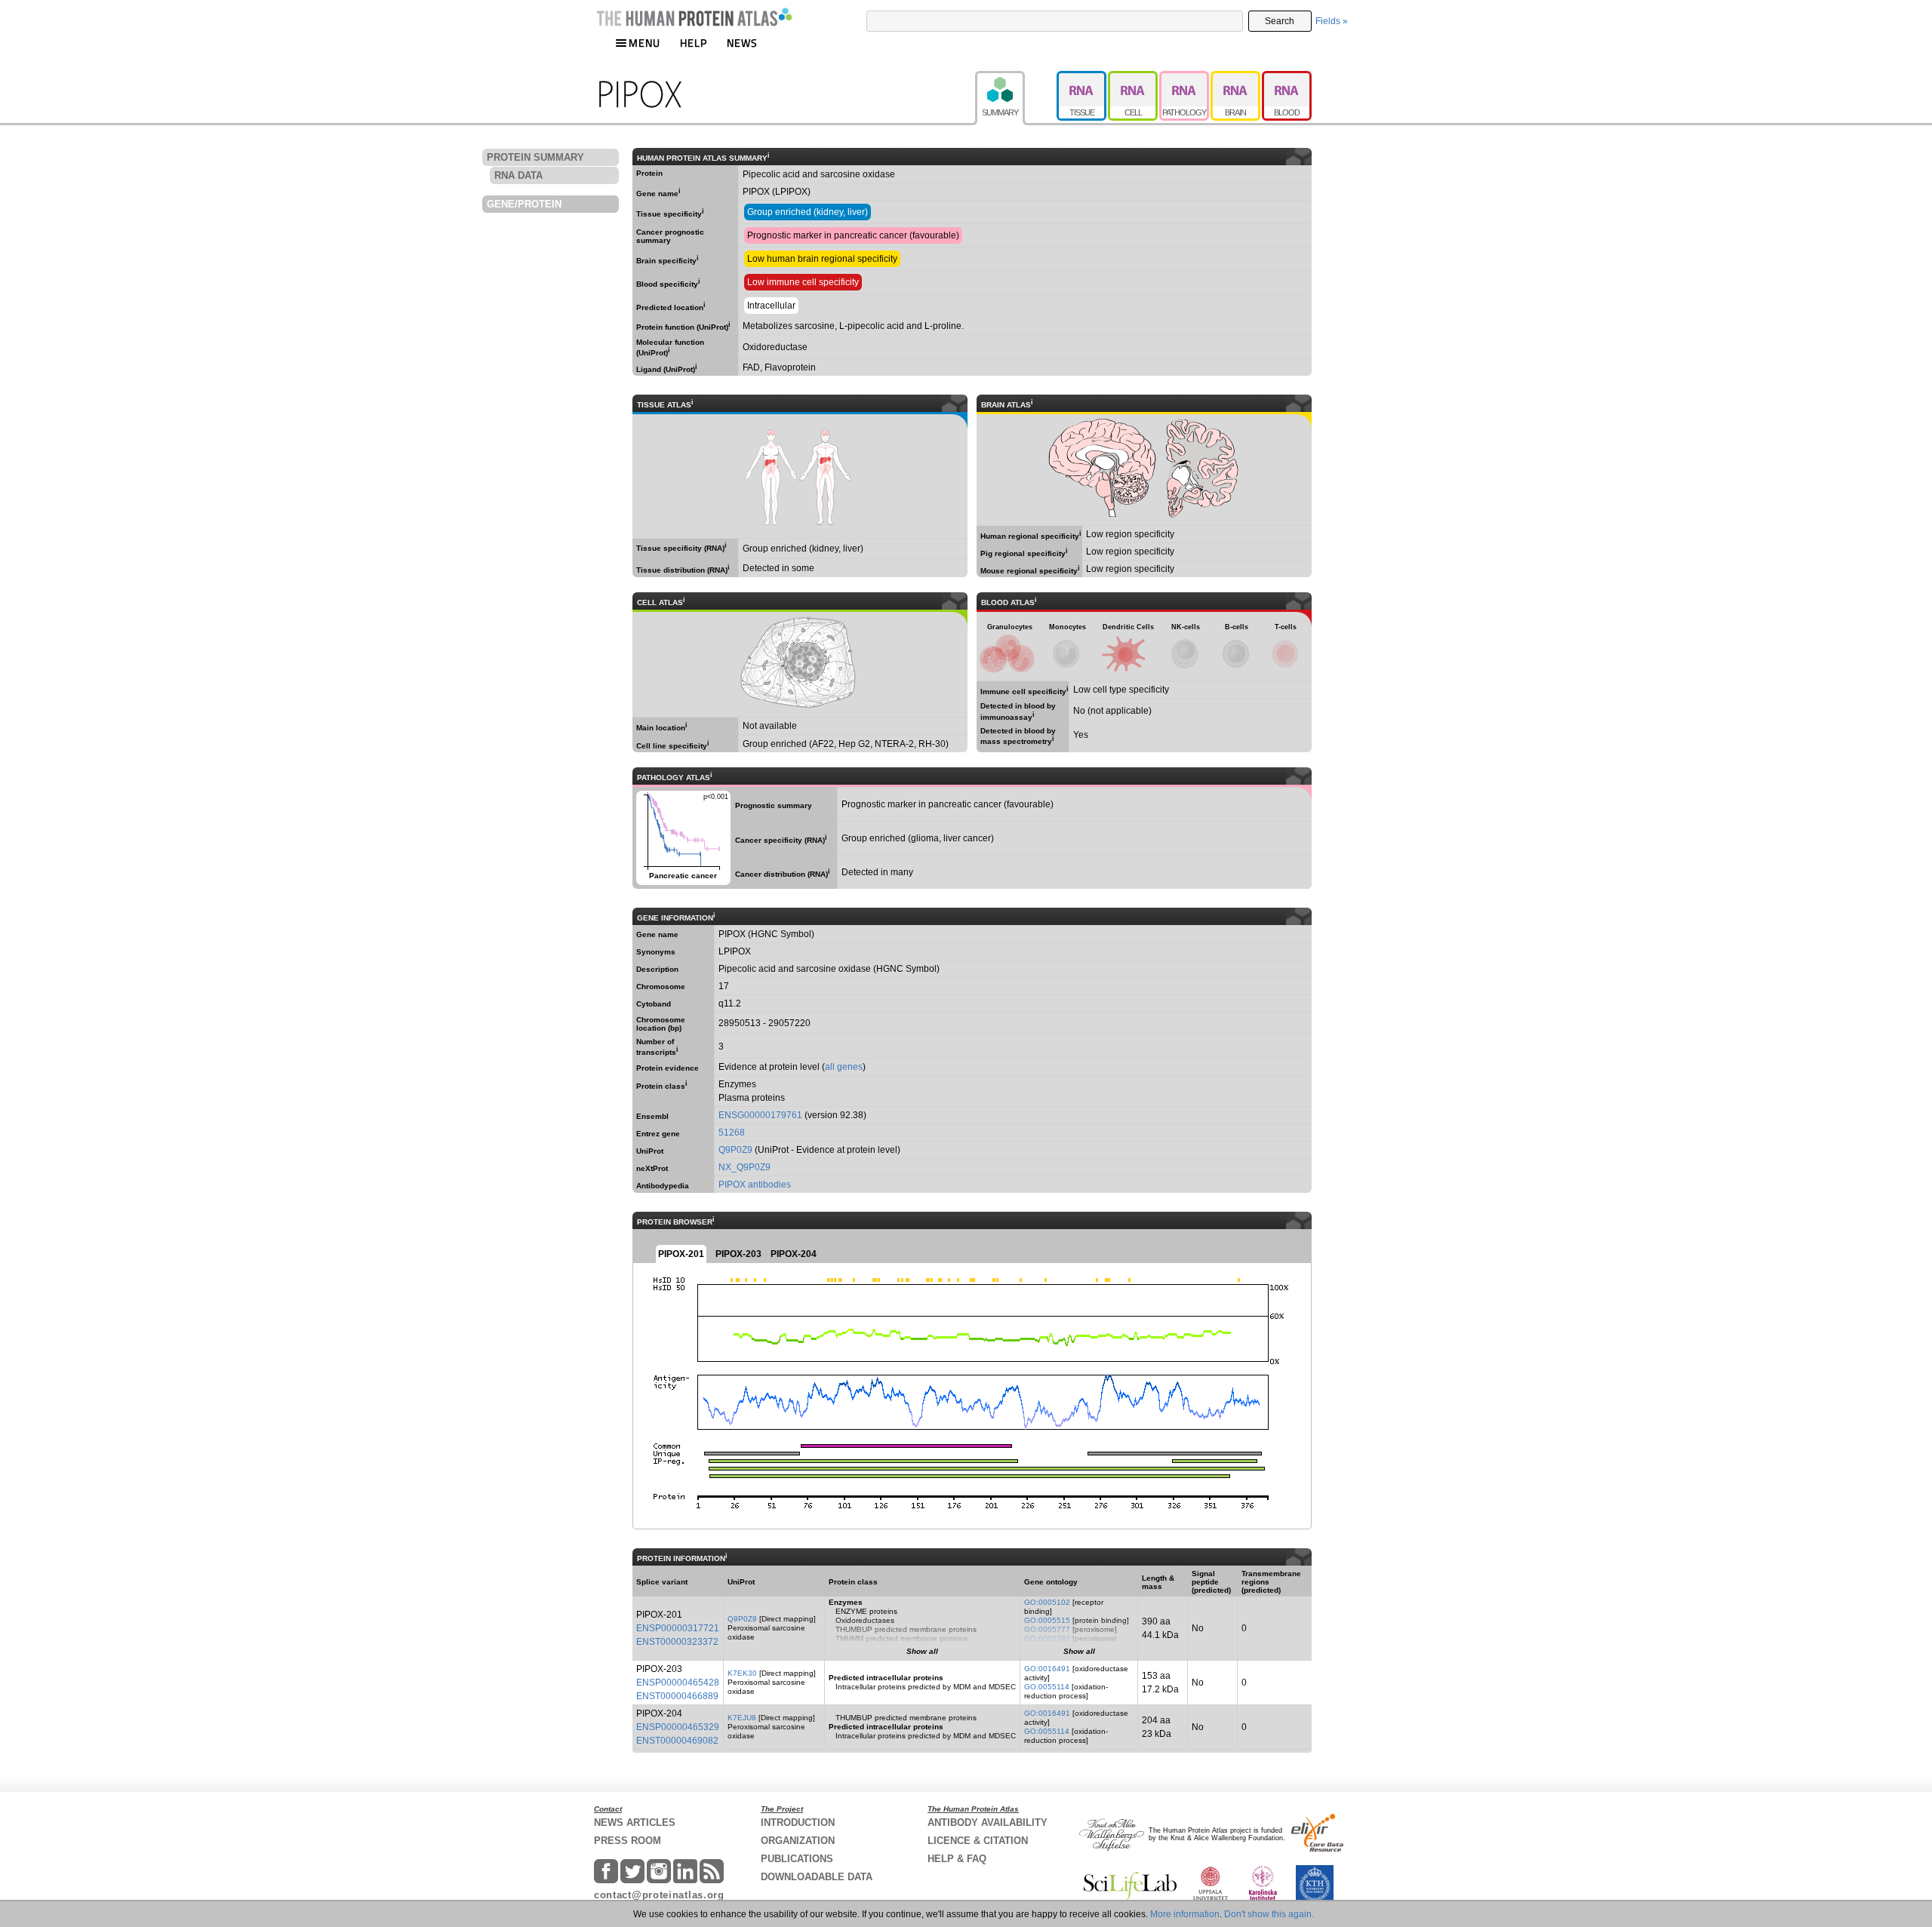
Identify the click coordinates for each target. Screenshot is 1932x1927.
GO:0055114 (1047, 1687)
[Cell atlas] (1134, 78)
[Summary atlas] (1016, 78)
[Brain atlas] (1236, 78)
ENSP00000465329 (678, 1727)
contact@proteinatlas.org (659, 1895)
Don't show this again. (1269, 1914)
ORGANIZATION (798, 1841)
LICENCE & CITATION (978, 1841)
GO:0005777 (1047, 1629)
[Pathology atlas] (1185, 78)
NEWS (742, 43)
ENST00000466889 (677, 1696)
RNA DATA (518, 175)
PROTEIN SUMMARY (535, 157)
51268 (732, 1133)
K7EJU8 (742, 1718)
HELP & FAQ (957, 1859)
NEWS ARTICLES (635, 1823)
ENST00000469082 (677, 1741)
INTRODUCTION (798, 1823)
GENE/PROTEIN (524, 204)
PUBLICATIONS (797, 1859)
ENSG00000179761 (760, 1115)
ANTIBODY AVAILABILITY (988, 1823)
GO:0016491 (1047, 1669)
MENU (645, 43)
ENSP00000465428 (678, 1683)
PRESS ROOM (628, 1841)
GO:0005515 (1047, 1620)
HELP (694, 43)
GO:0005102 (1047, 1602)
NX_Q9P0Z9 (744, 1167)
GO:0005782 (1047, 1638)
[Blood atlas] (1287, 78)
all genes (844, 1067)
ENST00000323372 (677, 1642)
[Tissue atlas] (1082, 78)
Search (1280, 21)
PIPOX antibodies (755, 1185)
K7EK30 (742, 1673)
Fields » (1332, 21)
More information (1185, 1914)
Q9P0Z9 (735, 1150)
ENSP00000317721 (678, 1628)
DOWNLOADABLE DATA (817, 1877)
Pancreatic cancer (682, 835)
